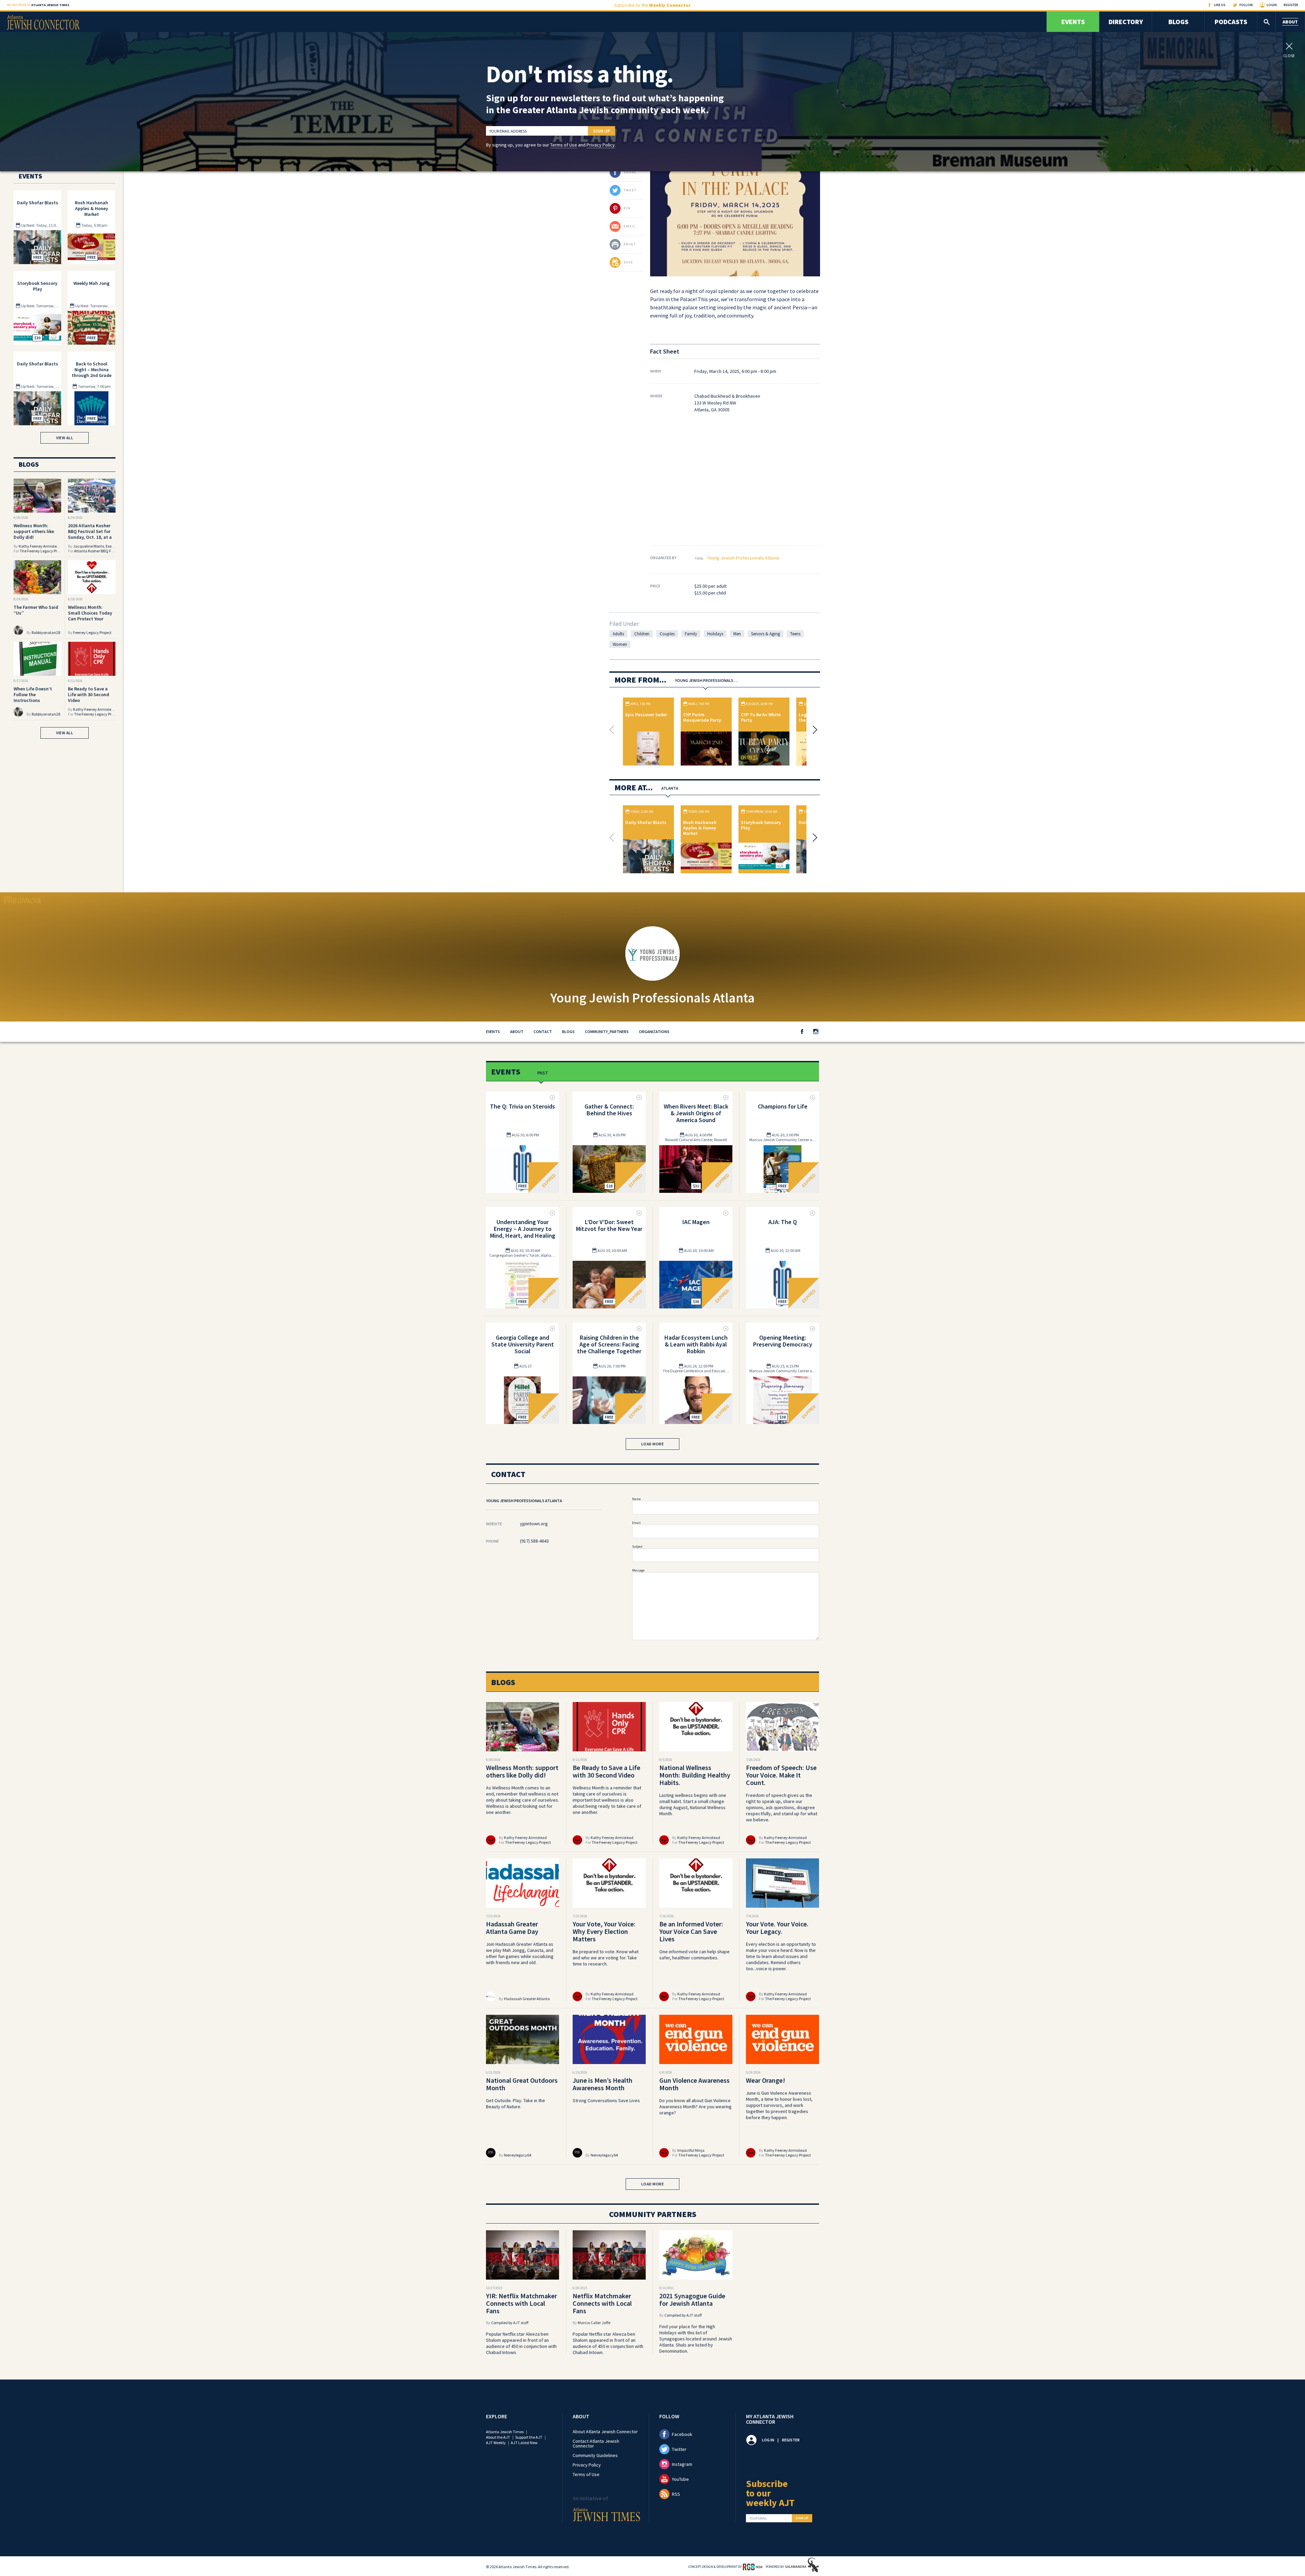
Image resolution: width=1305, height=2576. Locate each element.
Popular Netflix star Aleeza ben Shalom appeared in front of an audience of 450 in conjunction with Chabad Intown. (521, 2343)
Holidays (715, 634)
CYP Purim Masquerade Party (702, 717)
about (517, 1032)
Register (1291, 5)
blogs (568, 1032)
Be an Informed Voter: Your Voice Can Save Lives (691, 1931)
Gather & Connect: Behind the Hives (609, 1110)
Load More (653, 1444)
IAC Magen (696, 1222)
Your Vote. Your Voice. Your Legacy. (777, 1928)
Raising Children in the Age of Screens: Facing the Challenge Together (609, 1344)
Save (628, 262)
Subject (637, 1547)
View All (65, 438)
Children (642, 634)
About (1290, 22)
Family (691, 634)
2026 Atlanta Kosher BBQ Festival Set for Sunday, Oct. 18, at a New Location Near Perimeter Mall (90, 537)
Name (636, 1499)
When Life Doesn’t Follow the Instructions (33, 694)
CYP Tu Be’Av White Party (761, 717)
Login (1272, 5)
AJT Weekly (496, 2443)
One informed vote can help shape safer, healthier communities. (694, 1955)
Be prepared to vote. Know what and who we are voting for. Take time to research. (606, 1958)
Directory (1126, 22)
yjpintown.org (534, 1524)
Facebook (682, 2434)
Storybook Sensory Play (761, 825)
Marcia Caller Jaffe (594, 2323)
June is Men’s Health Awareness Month (603, 2084)
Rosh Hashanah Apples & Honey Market (700, 828)
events (493, 1032)
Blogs (1178, 22)
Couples (667, 634)
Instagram (682, 2464)
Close (1289, 55)
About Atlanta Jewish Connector (605, 2432)
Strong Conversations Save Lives (606, 2100)
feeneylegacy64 (518, 2155)
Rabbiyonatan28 (46, 632)
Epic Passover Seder (646, 715)
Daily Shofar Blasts (646, 822)
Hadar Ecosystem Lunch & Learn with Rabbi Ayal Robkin (696, 1344)
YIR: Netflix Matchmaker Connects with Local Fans (521, 2303)
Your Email (758, 2519)
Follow (1246, 5)
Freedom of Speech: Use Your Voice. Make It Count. (781, 1775)
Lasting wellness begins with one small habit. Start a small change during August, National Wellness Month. (693, 1804)
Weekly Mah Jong (91, 283)
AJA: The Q (783, 1222)
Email (636, 1523)
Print (630, 244)
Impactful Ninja (691, 2150)
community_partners (607, 1032)
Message (638, 1570)
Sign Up (602, 131)
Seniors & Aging (765, 634)
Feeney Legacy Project (92, 632)
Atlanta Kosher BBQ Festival (98, 551)
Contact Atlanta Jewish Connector (596, 2443)
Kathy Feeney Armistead (40, 546)
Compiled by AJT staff (510, 2323)
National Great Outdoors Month (522, 2084)
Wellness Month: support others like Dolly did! (34, 531)
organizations (654, 1032)
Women (620, 644)
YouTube (680, 2479)
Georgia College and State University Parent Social (523, 1344)
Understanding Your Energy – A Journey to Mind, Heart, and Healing (523, 1229)
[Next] (813, 730)
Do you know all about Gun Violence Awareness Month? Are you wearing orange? (695, 2107)
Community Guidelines (595, 2455)
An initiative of (38, 5)
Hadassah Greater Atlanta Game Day (512, 1928)
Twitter (679, 2449)
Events (1073, 22)
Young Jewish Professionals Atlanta (743, 558)
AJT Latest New (524, 2443)
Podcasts (1231, 22)
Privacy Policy (601, 145)
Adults (618, 634)
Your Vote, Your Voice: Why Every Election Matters (604, 1931)
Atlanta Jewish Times (505, 2432)
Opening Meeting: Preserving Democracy (783, 1341)
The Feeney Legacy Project (43, 551)
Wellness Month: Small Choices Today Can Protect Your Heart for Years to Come (90, 619)
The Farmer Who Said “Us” (36, 610)
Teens (795, 634)
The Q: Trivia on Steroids (523, 1106)
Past (543, 1073)
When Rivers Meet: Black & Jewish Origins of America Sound (696, 1113)
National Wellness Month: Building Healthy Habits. (695, 1775)
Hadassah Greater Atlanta (527, 1999)
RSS (676, 2494)
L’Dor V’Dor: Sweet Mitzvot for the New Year (609, 1225)
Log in (768, 2440)
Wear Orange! (765, 2080)
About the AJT (498, 2437)
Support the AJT (529, 2437)
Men (737, 634)
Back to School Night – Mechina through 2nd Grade (92, 370)
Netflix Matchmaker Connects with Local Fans (602, 2303)
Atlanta (670, 788)
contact (543, 1032)
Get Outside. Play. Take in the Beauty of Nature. (516, 2103)
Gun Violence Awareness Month (694, 2084)
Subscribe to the (652, 5)
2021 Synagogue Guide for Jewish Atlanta (692, 2299)
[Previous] (613, 730)
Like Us (1220, 5)
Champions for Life (783, 1106)
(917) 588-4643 (534, 1541)
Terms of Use (564, 145)
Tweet (630, 190)
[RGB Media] (753, 2566)
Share (630, 172)
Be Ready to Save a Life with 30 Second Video (89, 694)
